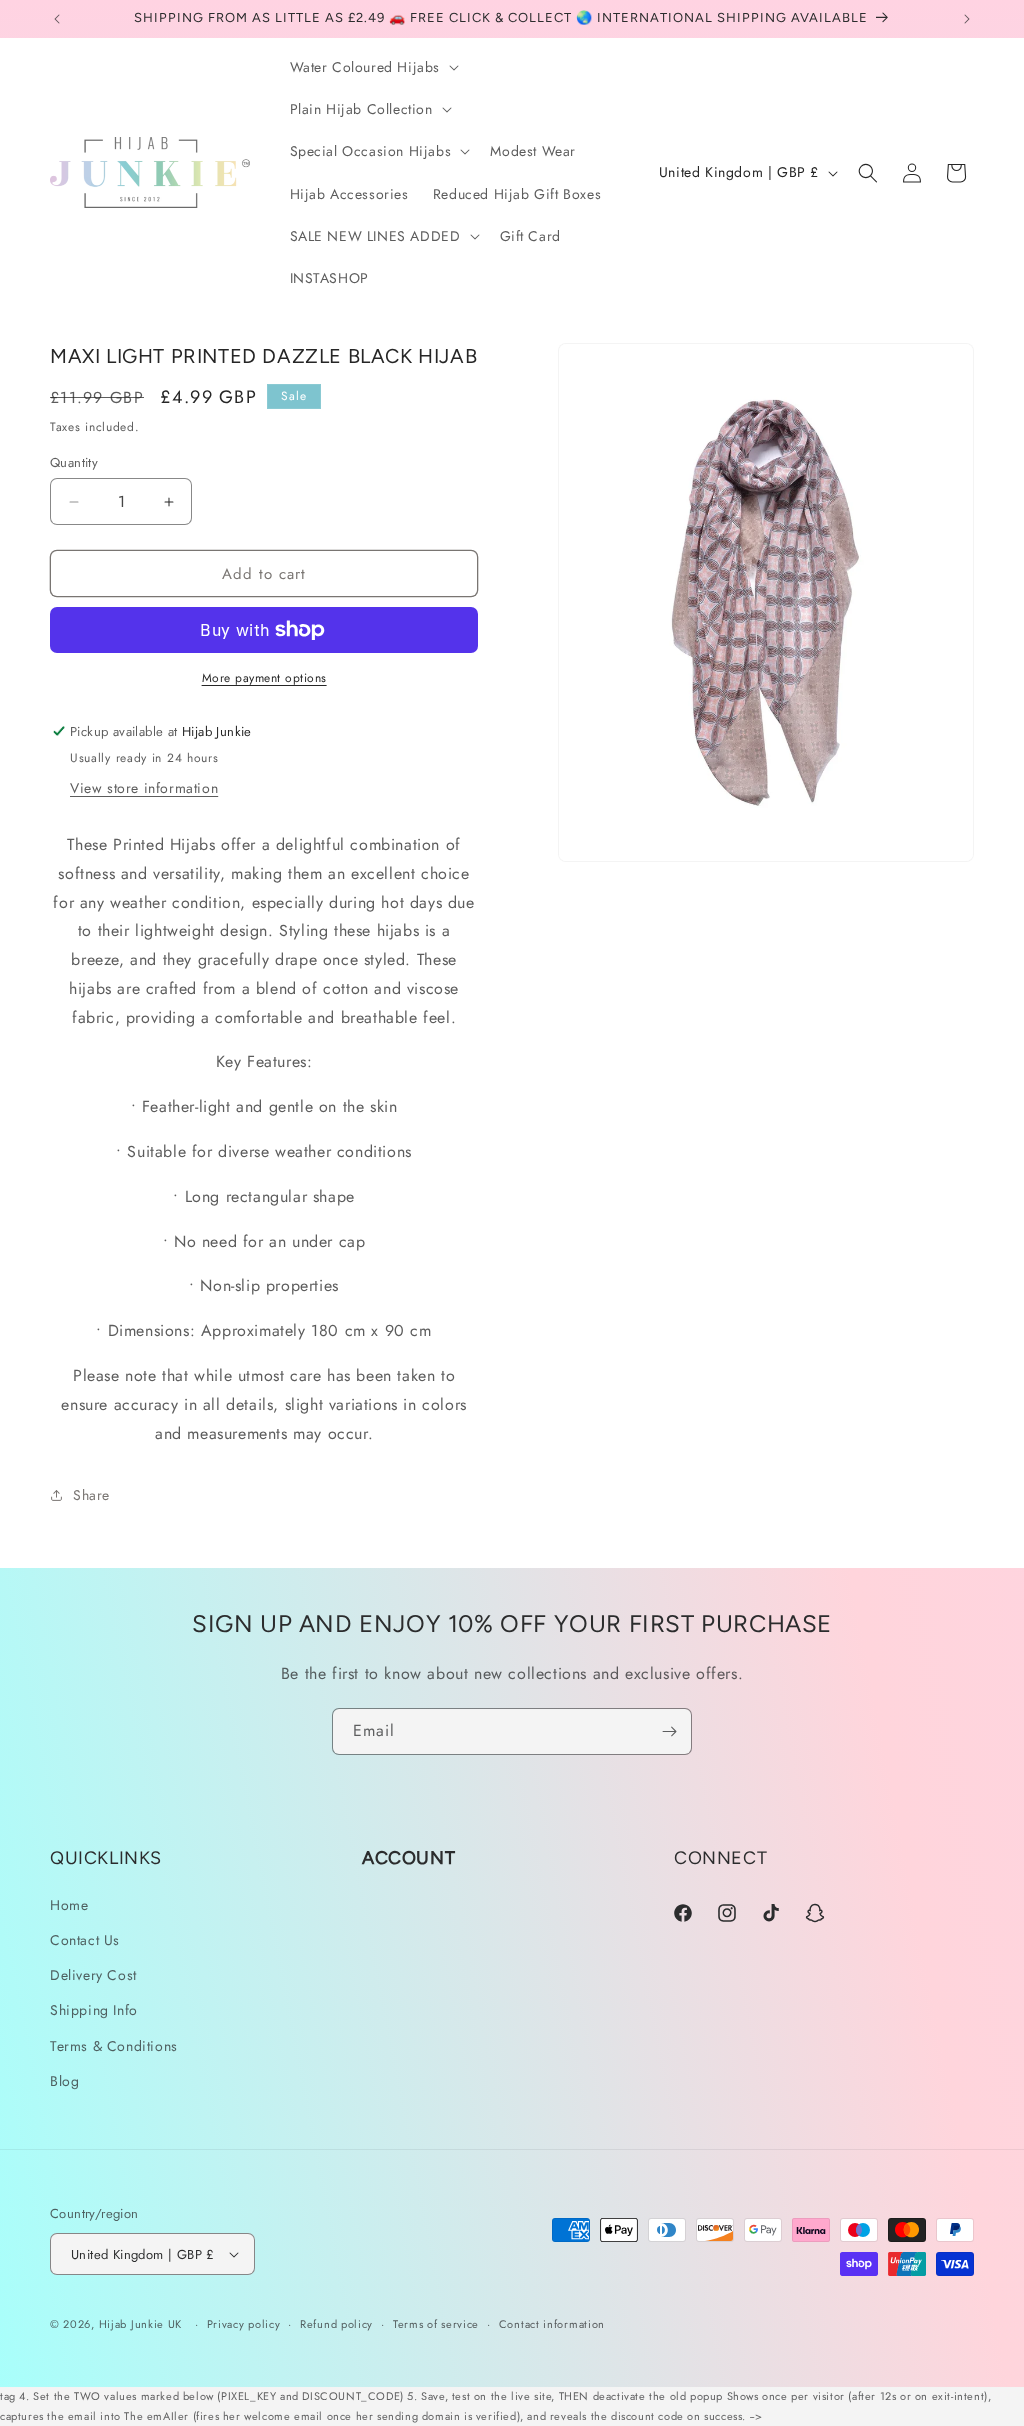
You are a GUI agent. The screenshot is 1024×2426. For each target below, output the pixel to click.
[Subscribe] (669, 1731)
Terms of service (436, 2324)
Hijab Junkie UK (141, 2324)
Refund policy (336, 2324)
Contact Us (85, 1940)
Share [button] (91, 1495)
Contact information (552, 2324)
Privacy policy (244, 2324)
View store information (144, 788)
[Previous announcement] (57, 19)
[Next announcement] (967, 19)
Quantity (74, 462)
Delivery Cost (93, 1975)
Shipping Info (94, 2010)
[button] (373, 67)
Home (69, 1905)
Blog (64, 2081)
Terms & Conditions (114, 2046)
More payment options (264, 678)
